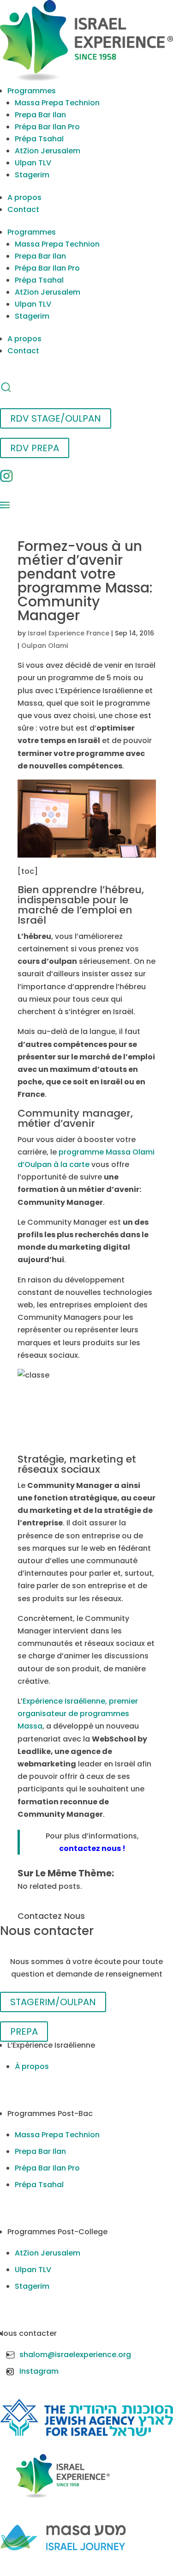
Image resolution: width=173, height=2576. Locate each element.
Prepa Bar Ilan (40, 115)
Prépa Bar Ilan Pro (47, 127)
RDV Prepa (35, 448)
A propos (24, 197)
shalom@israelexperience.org (75, 2355)
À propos (32, 2066)
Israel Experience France (69, 633)
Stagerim (32, 175)
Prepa (24, 2032)
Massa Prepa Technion (57, 103)
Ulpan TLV (33, 163)
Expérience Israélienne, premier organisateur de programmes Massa (78, 1714)
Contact (23, 209)
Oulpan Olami (45, 646)
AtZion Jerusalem (48, 151)
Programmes (32, 91)
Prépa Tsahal (39, 139)
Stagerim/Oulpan (53, 2002)
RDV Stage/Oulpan (56, 418)
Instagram (39, 2371)
